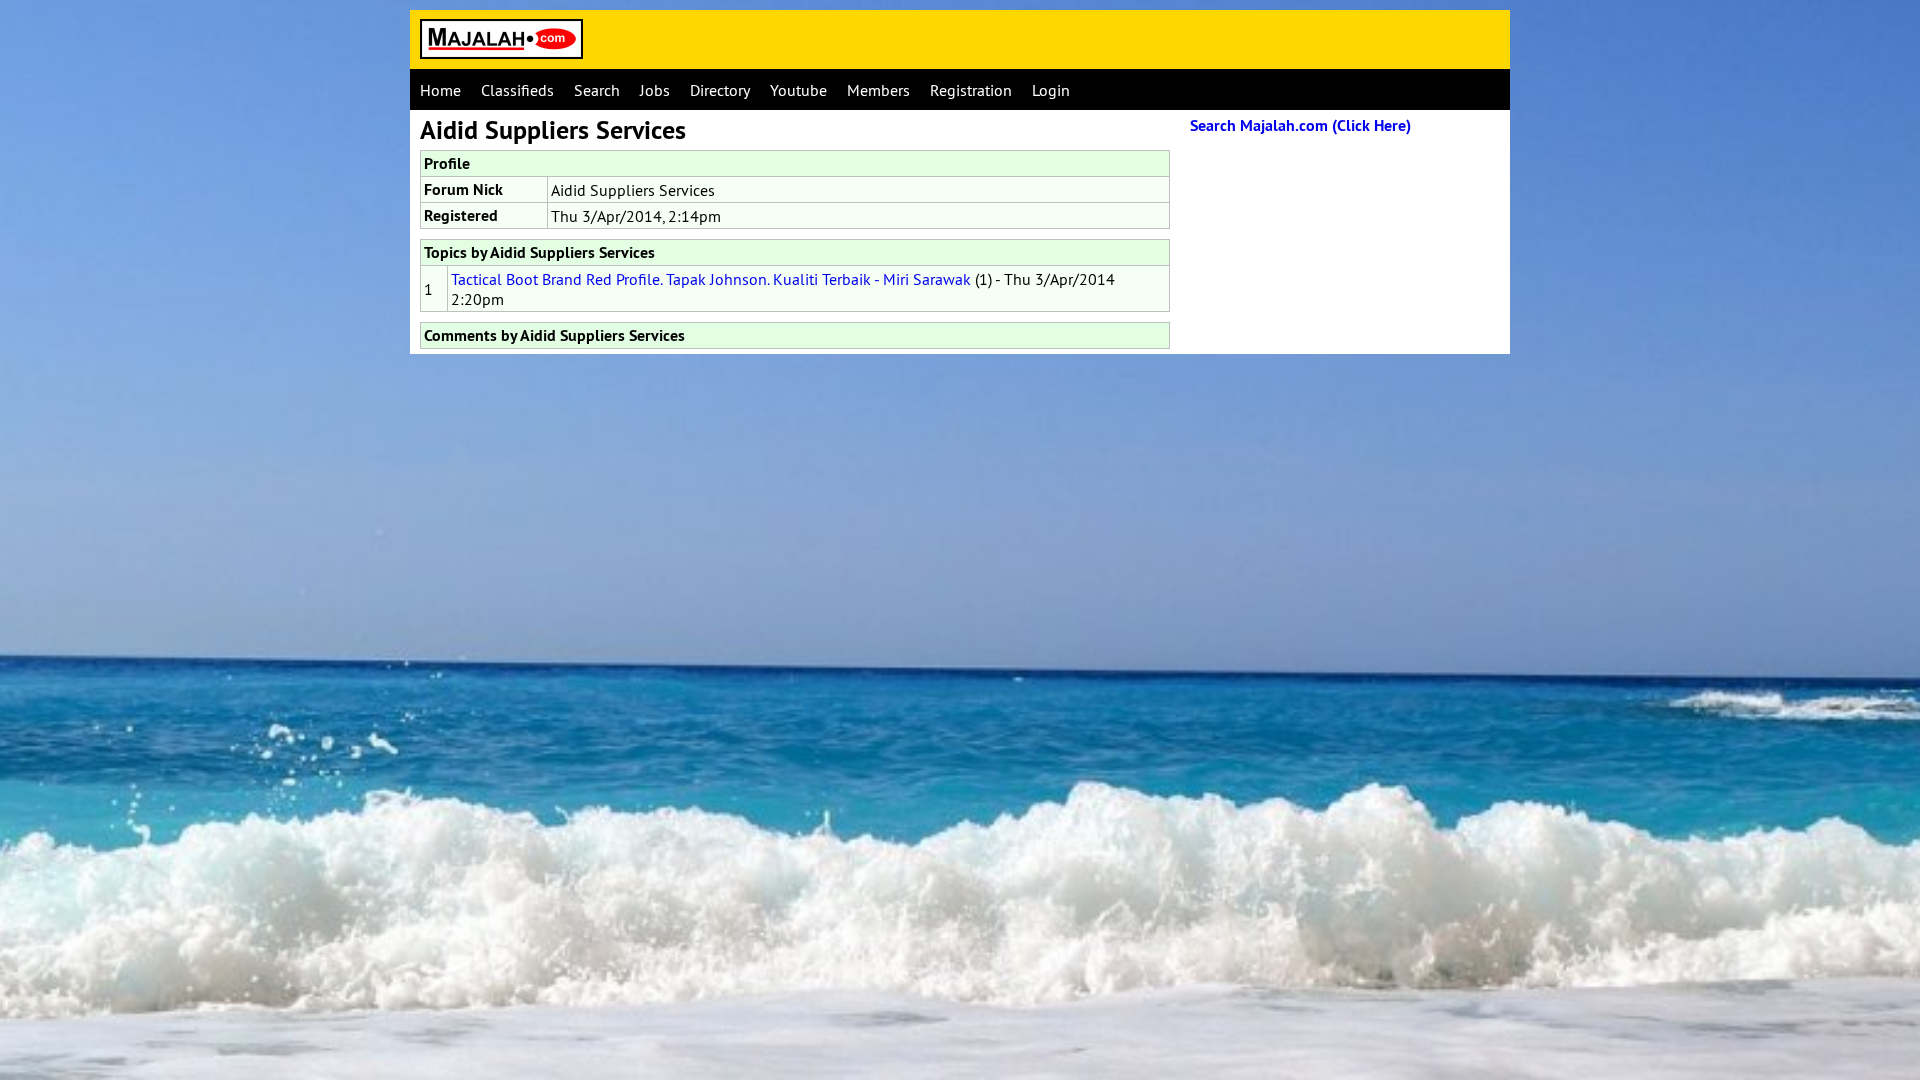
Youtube (798, 90)
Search (597, 90)
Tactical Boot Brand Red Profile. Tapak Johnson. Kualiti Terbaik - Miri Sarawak (711, 279)
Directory (720, 90)
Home (440, 90)
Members (878, 90)
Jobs (655, 90)
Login (1051, 90)
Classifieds (517, 90)
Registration (971, 90)
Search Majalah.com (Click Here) (1300, 125)
